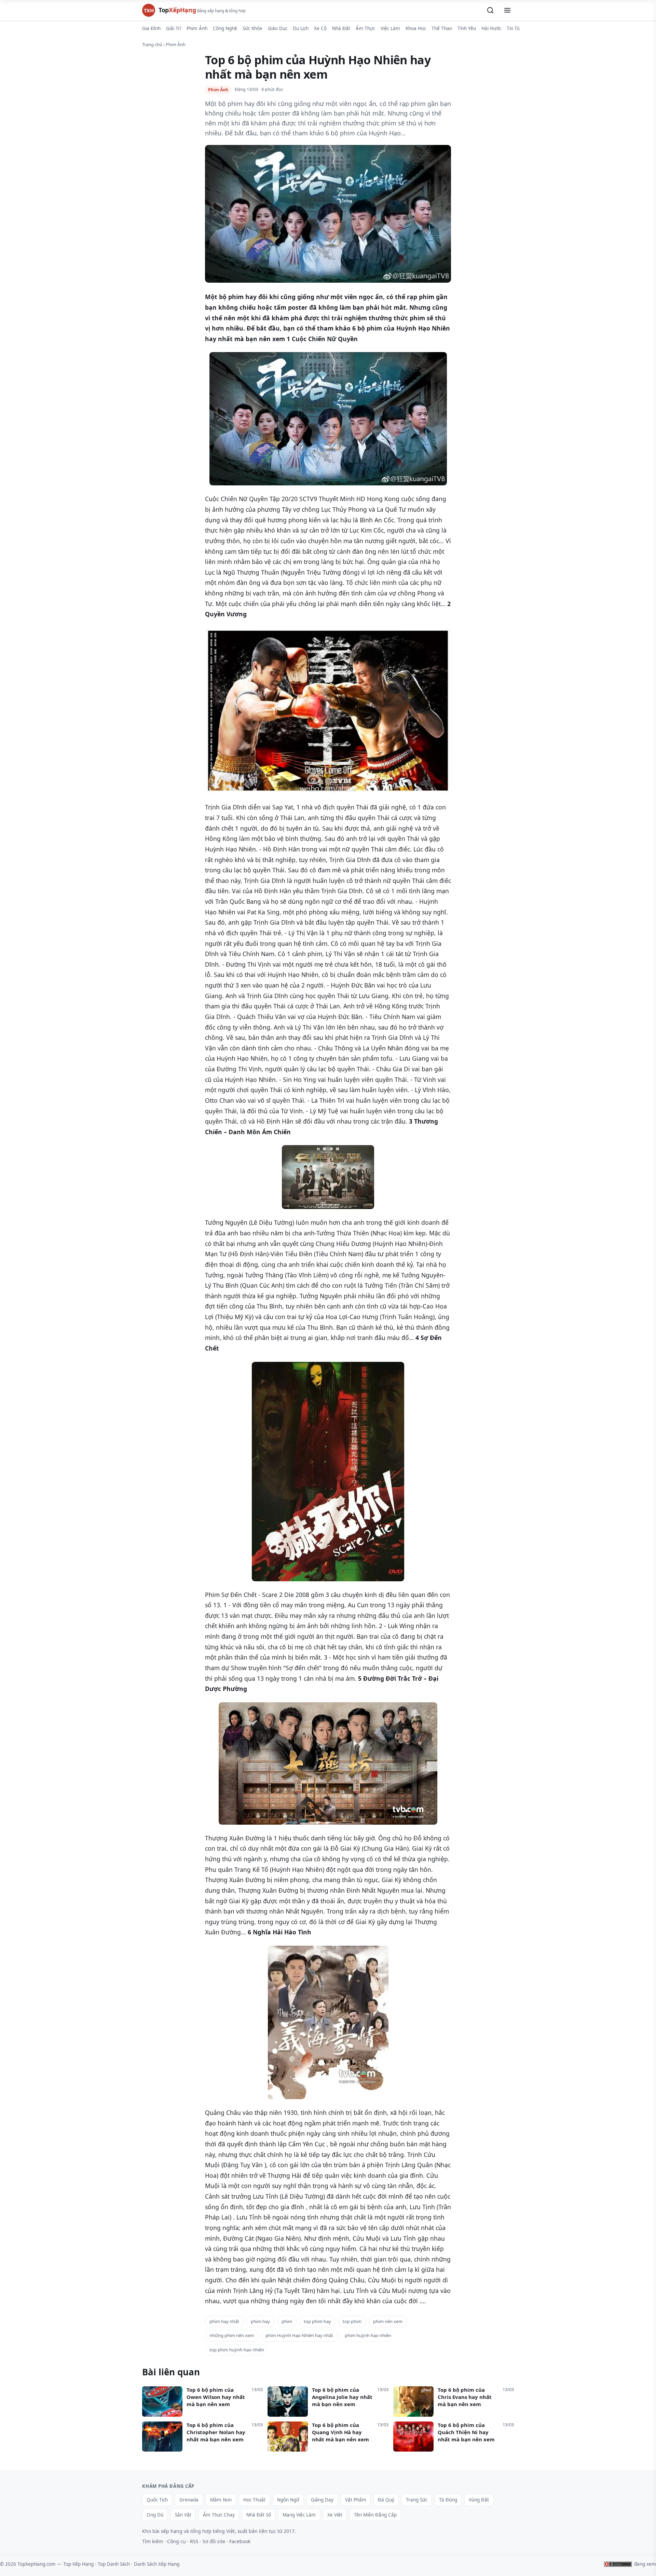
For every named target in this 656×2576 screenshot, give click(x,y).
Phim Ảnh (197, 28)
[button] (490, 10)
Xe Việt (335, 2515)
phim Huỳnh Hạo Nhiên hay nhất (299, 2335)
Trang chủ (152, 44)
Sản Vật (183, 2515)
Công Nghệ (225, 28)
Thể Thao (442, 28)
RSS (194, 2541)
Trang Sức (417, 2500)
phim (287, 2321)
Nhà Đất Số (259, 2515)
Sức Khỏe (252, 28)
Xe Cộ (320, 28)
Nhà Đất (341, 28)
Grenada (189, 2500)
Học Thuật (254, 2500)
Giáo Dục (278, 28)
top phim (352, 2321)
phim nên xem (388, 2321)
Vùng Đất (479, 2500)
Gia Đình (151, 28)
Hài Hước (491, 28)
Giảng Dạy (322, 2500)
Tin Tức (514, 28)
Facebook (240, 2541)
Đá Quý (386, 2500)
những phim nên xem (232, 2335)
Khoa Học (416, 28)
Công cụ (176, 2541)
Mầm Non (221, 2500)
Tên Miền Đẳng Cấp (375, 2515)
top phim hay (317, 2321)
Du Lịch (301, 28)
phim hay (260, 2321)
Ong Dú (155, 2515)
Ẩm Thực (365, 28)
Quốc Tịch (157, 2500)
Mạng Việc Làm (299, 2515)
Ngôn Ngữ (288, 2500)
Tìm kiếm (153, 2541)
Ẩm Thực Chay (219, 2515)
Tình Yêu (467, 28)
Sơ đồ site (214, 2541)
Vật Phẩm (356, 2500)
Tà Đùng (448, 2500)
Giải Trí (174, 28)
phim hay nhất (224, 2321)
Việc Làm (390, 28)
